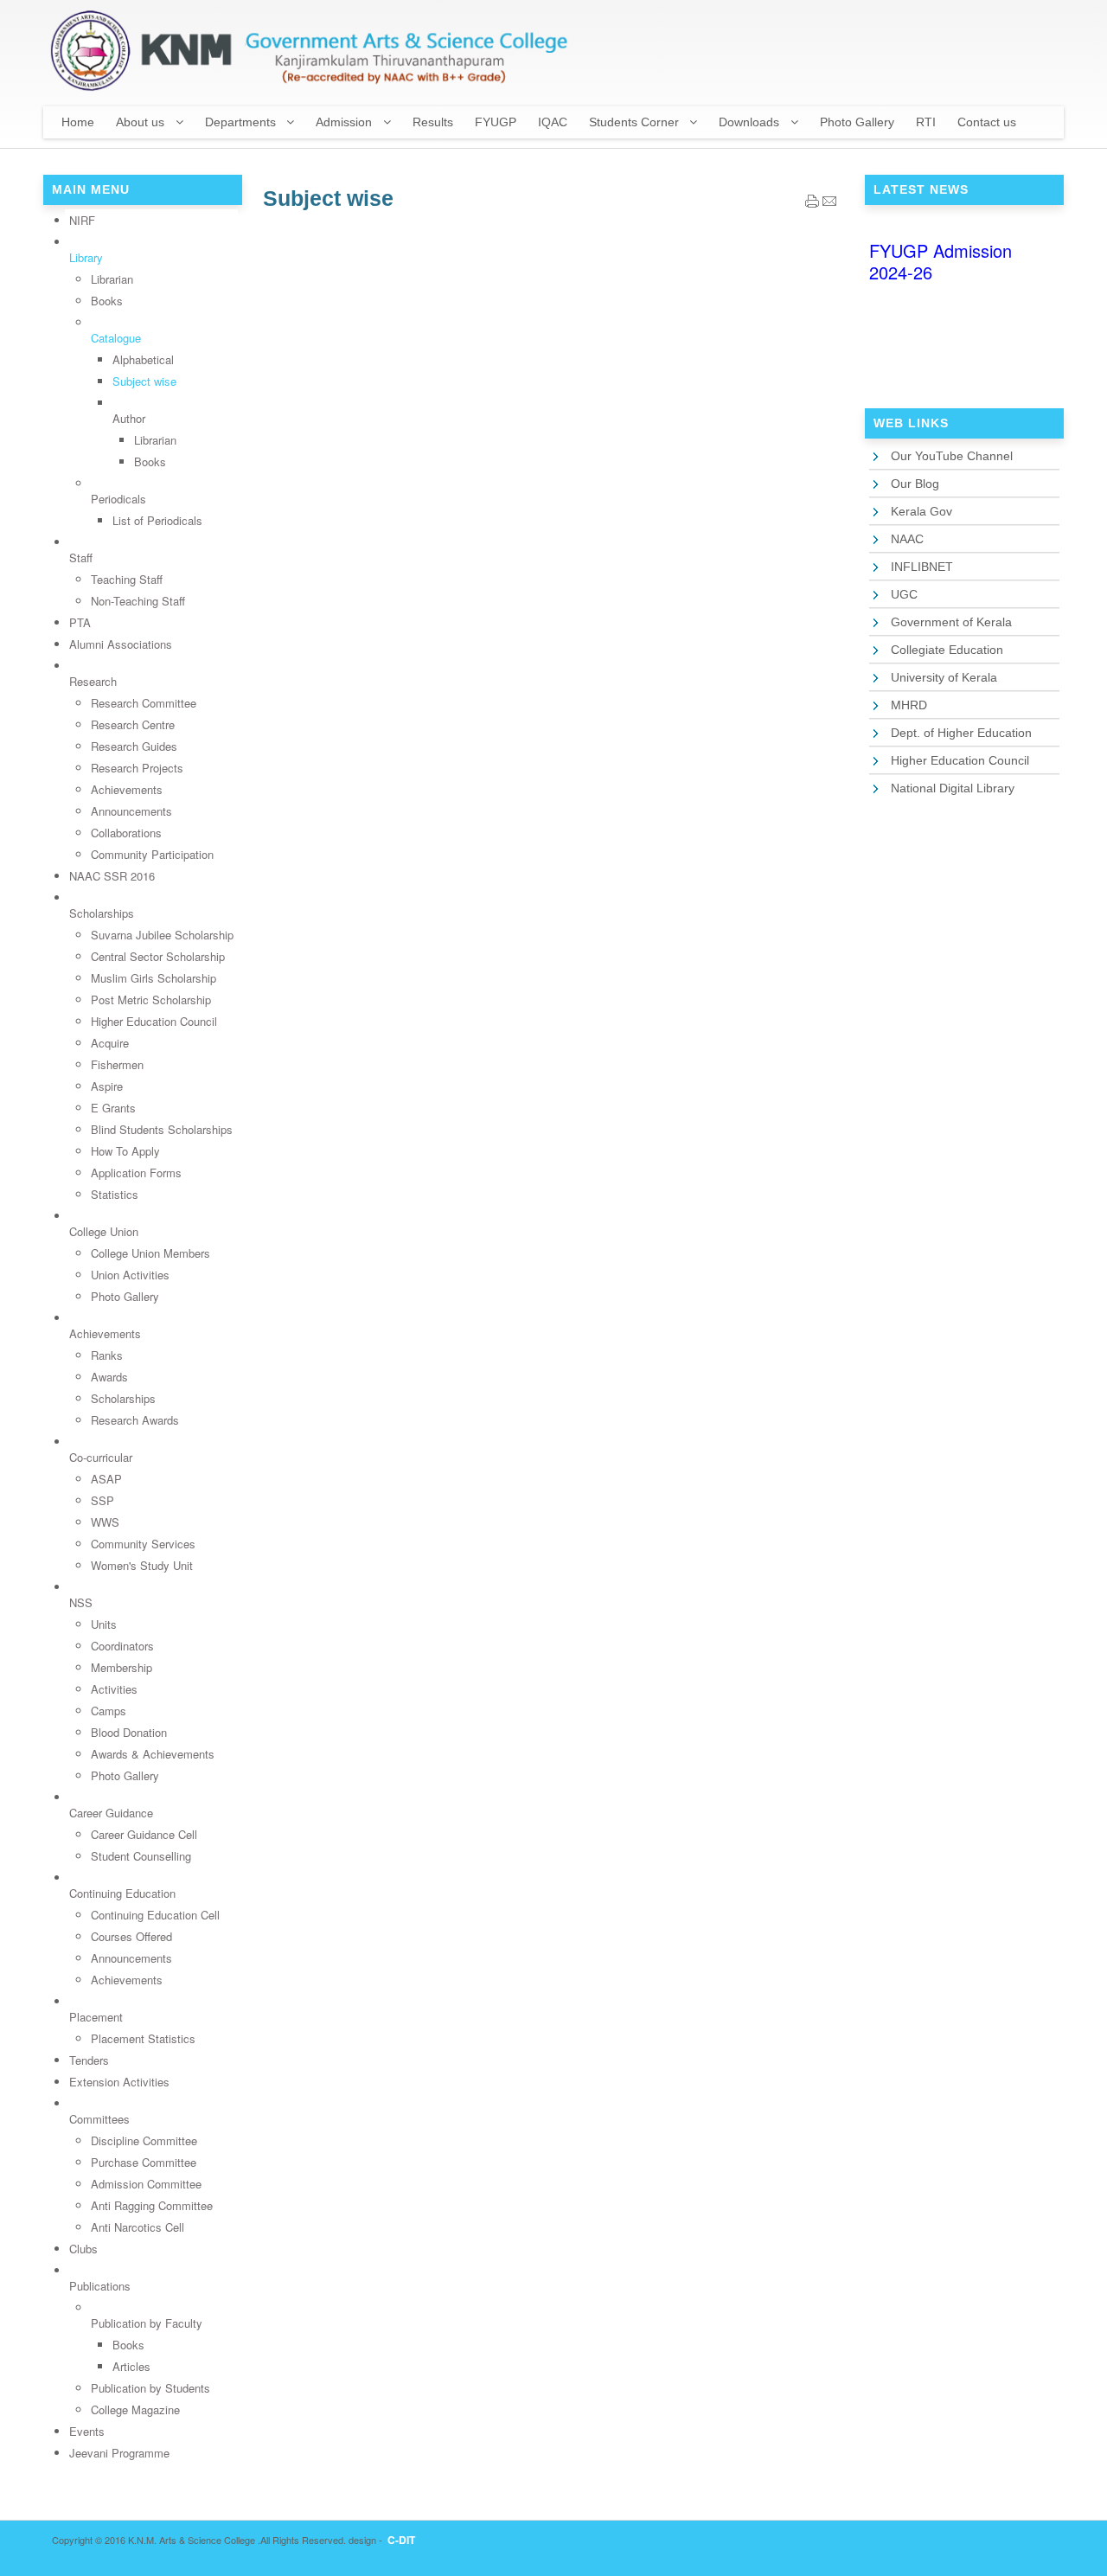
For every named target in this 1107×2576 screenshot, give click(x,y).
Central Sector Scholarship (158, 956)
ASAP (106, 1479)
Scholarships (102, 913)
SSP (102, 1500)
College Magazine (135, 2409)
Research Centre (133, 724)
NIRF (82, 220)
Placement (96, 2017)
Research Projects (137, 768)
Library (86, 257)
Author (129, 418)
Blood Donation (129, 1732)
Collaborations (126, 833)
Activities (114, 1689)
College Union (104, 1231)
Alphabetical (143, 359)
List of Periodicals (157, 520)
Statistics (115, 1194)
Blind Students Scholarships (162, 1129)
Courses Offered (131, 1936)
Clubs (83, 2249)
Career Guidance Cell (144, 1834)
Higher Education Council (154, 1021)
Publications (100, 2286)
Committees (99, 2119)
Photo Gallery (125, 1296)
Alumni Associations (121, 644)
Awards (109, 1377)
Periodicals (118, 499)
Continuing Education (122, 1893)
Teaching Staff (127, 579)
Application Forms (136, 1173)
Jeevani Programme (119, 2453)
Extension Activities (119, 2082)
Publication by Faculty (147, 2323)
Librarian (112, 279)
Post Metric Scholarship (151, 1000)
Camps (109, 1711)
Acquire (110, 1043)
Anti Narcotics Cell (138, 2227)
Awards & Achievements (153, 1754)
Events (87, 2431)
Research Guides (134, 746)
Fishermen (117, 1064)
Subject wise (144, 381)
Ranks (107, 1355)
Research (93, 681)
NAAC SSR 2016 (112, 876)
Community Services (143, 1544)
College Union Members (150, 1253)
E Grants (113, 1108)
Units (104, 1624)
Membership (122, 1667)
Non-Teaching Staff (138, 601)
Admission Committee (146, 2184)
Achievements (127, 789)
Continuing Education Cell (155, 1915)
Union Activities (130, 1275)
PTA (80, 622)
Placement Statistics (143, 2038)
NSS (81, 1602)
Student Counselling (141, 1856)
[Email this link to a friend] (829, 204)
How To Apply (125, 1151)
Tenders (89, 2060)
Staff (81, 557)
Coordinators (122, 1646)
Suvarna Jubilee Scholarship (162, 935)
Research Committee (144, 703)
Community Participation (152, 854)
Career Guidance (111, 1813)
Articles (131, 2366)
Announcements (131, 811)
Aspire (107, 1086)
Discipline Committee (144, 2140)
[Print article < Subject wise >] (812, 204)
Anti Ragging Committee (152, 2205)
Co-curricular (101, 1457)
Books (107, 301)
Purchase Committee (144, 2162)
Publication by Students (150, 2388)
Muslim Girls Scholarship (154, 978)
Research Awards (135, 1420)
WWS (105, 1522)
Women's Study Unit (142, 1565)
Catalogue (116, 338)
